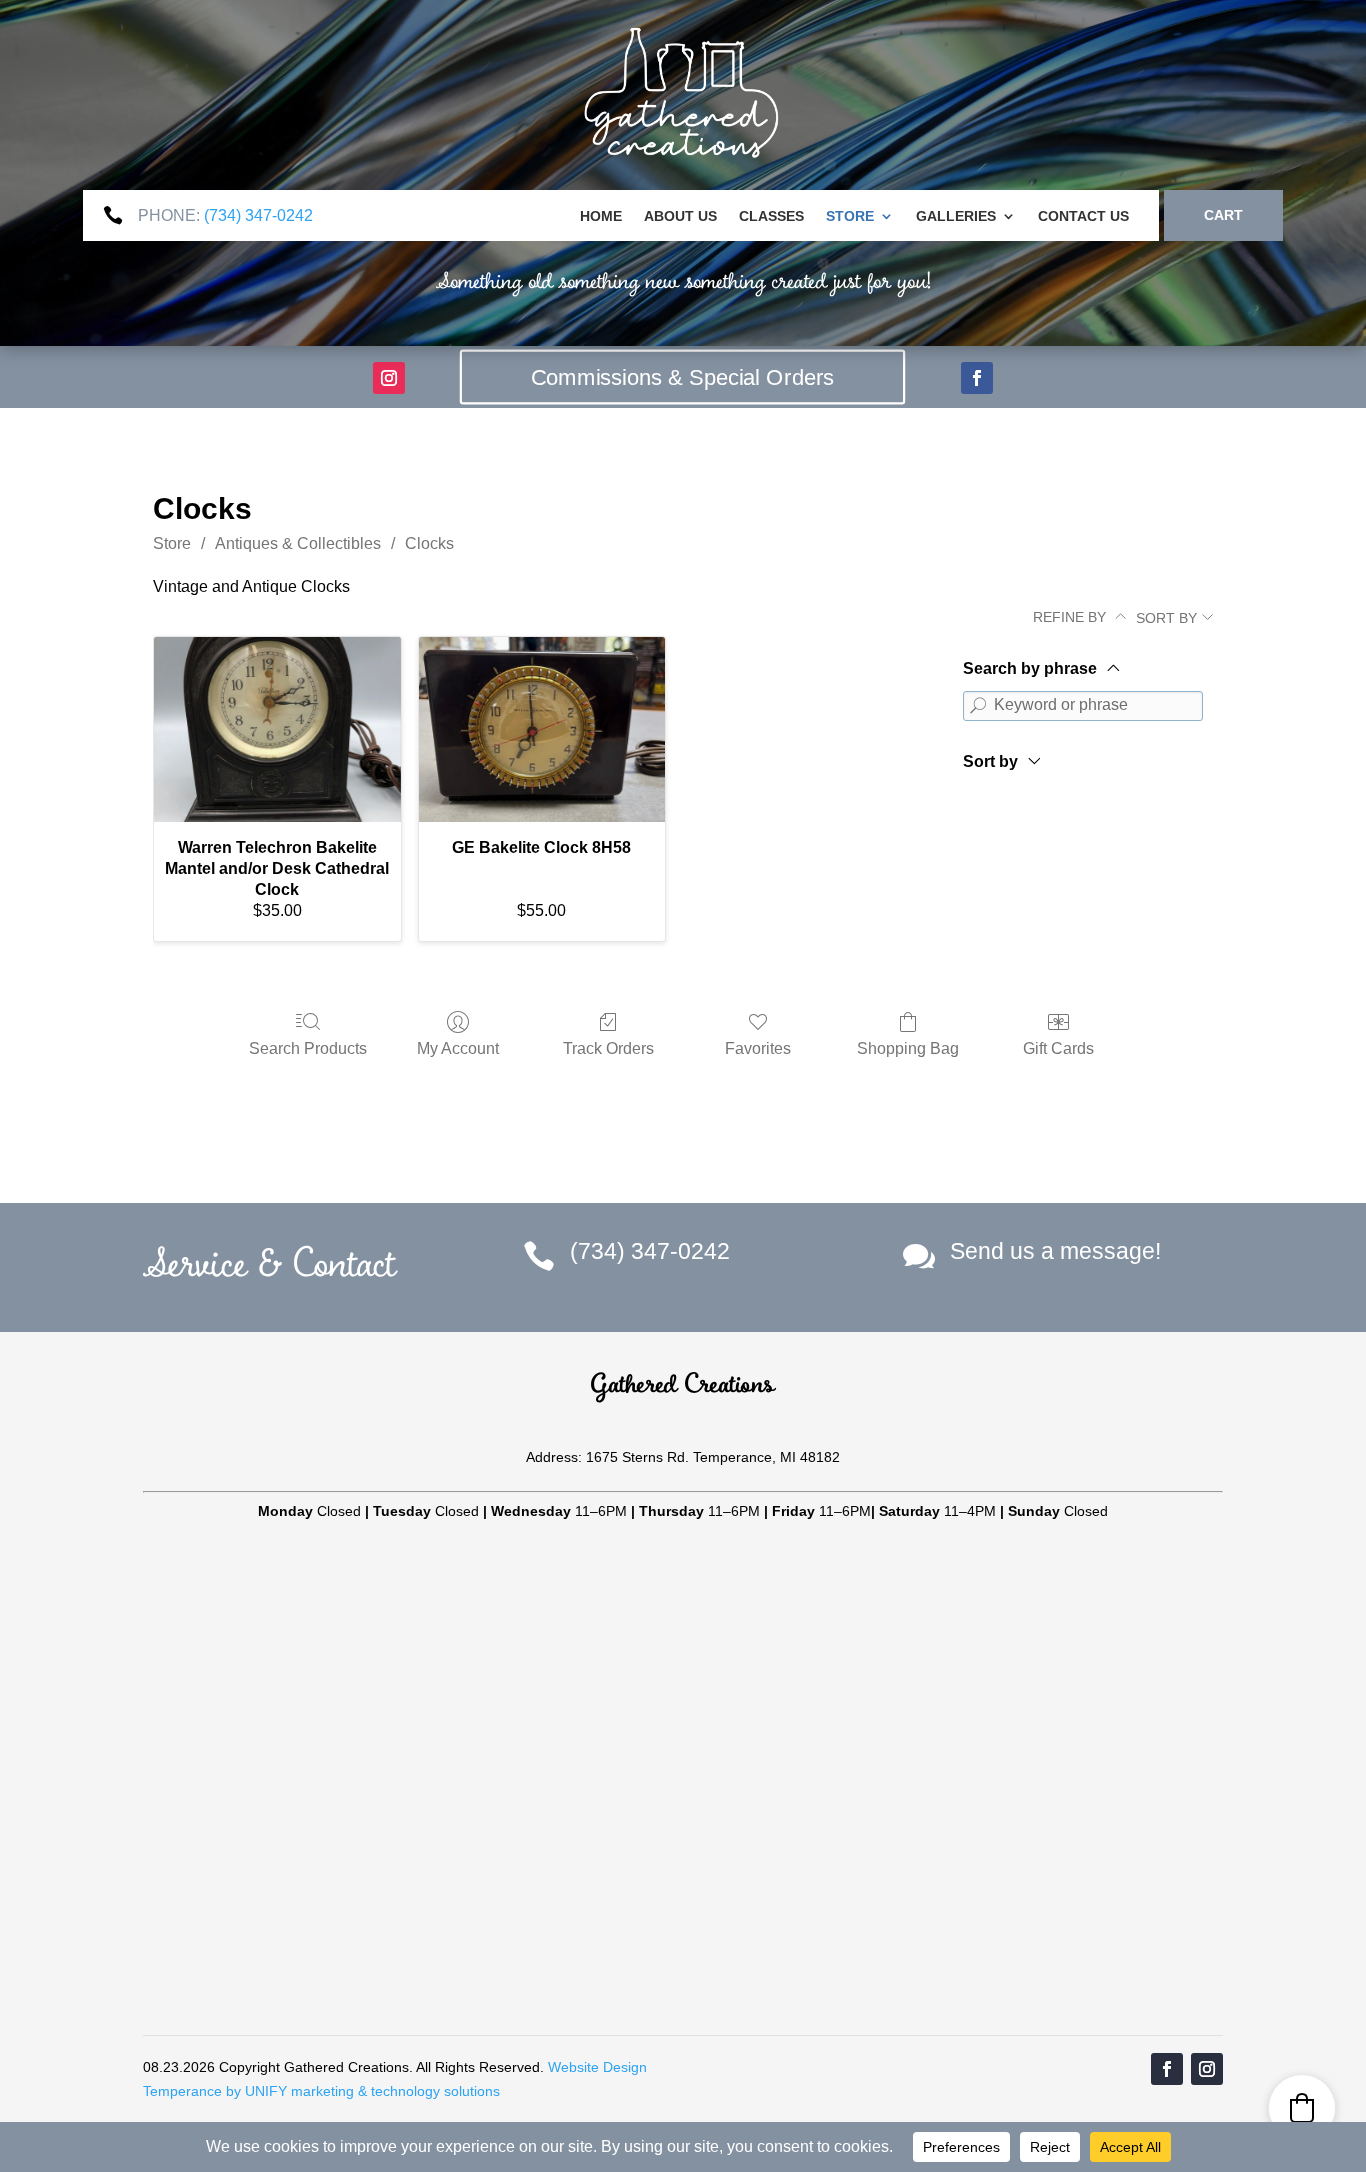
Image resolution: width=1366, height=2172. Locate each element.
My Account (458, 1048)
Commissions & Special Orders (683, 377)
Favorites (758, 1048)
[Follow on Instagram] (389, 378)
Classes (771, 216)
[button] (1302, 2108)
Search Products (308, 1048)
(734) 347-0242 (258, 215)
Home (601, 216)
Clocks (429, 543)
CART (1223, 215)
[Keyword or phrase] (978, 706)
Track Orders (608, 1048)
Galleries (956, 216)
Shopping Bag (908, 1048)
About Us (680, 216)
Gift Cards (1058, 1048)
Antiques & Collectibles (298, 543)
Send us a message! (1055, 1251)
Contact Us (1083, 216)
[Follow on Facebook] (977, 378)
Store (850, 216)
